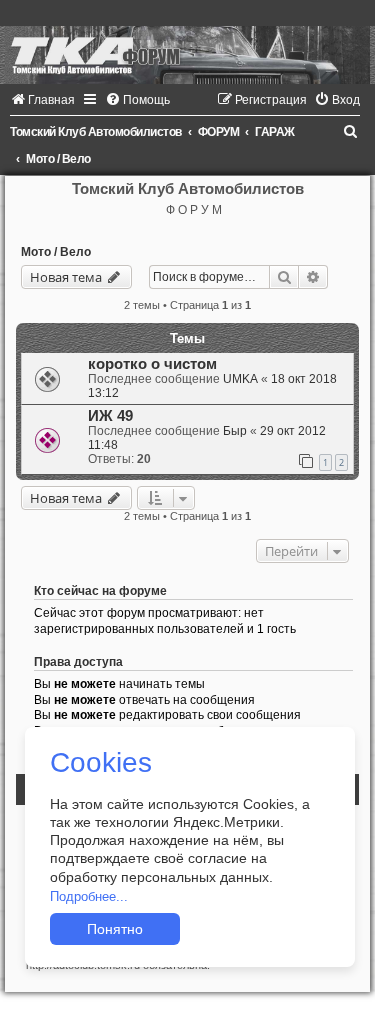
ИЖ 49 (110, 416)
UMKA (240, 379)
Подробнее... (89, 896)
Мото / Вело (56, 252)
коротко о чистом (152, 364)
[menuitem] (42, 100)
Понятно (115, 929)
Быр (235, 431)
